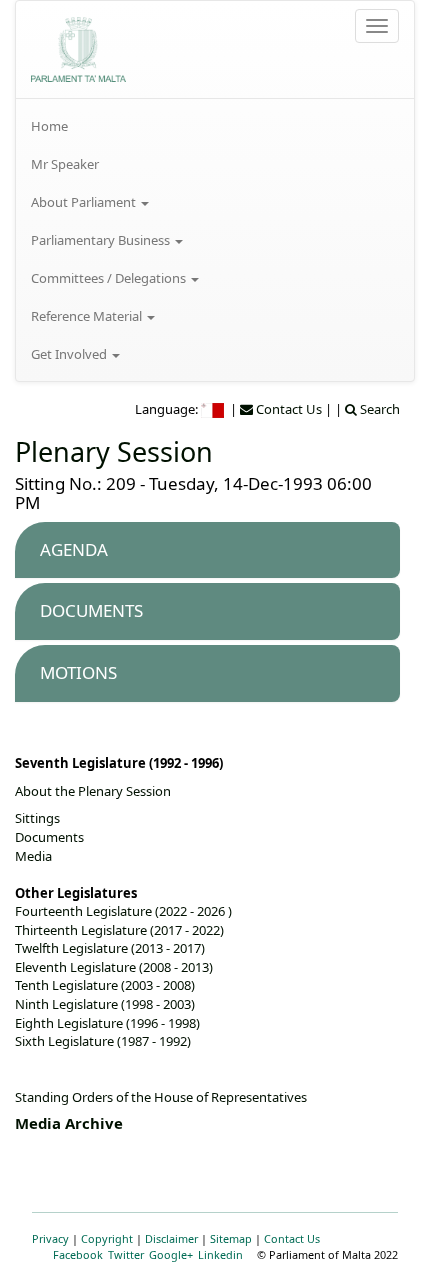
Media (33, 856)
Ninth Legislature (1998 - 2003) (105, 1004)
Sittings (37, 818)
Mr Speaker (65, 164)
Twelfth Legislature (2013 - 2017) (110, 948)
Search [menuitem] (378, 409)
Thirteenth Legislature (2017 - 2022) (119, 930)
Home (49, 126)
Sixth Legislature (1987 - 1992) (103, 1041)
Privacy (50, 1238)
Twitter (126, 1254)
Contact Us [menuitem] (287, 409)
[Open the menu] (377, 26)
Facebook (78, 1254)
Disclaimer (171, 1238)
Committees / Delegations (110, 278)
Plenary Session (114, 451)
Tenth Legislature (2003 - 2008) (105, 985)
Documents (49, 837)
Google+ (171, 1254)
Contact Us (292, 1238)
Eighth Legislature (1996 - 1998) (107, 1023)
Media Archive (69, 1123)
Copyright (107, 1238)
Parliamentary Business (102, 240)
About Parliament (85, 202)
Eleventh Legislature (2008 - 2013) (114, 967)
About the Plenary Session (93, 791)
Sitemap (231, 1238)
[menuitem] (215, 126)
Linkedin (220, 1254)
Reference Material (88, 316)
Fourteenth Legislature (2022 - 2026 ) (123, 911)
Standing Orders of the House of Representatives (161, 1097)
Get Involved (70, 354)
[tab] (207, 550)
